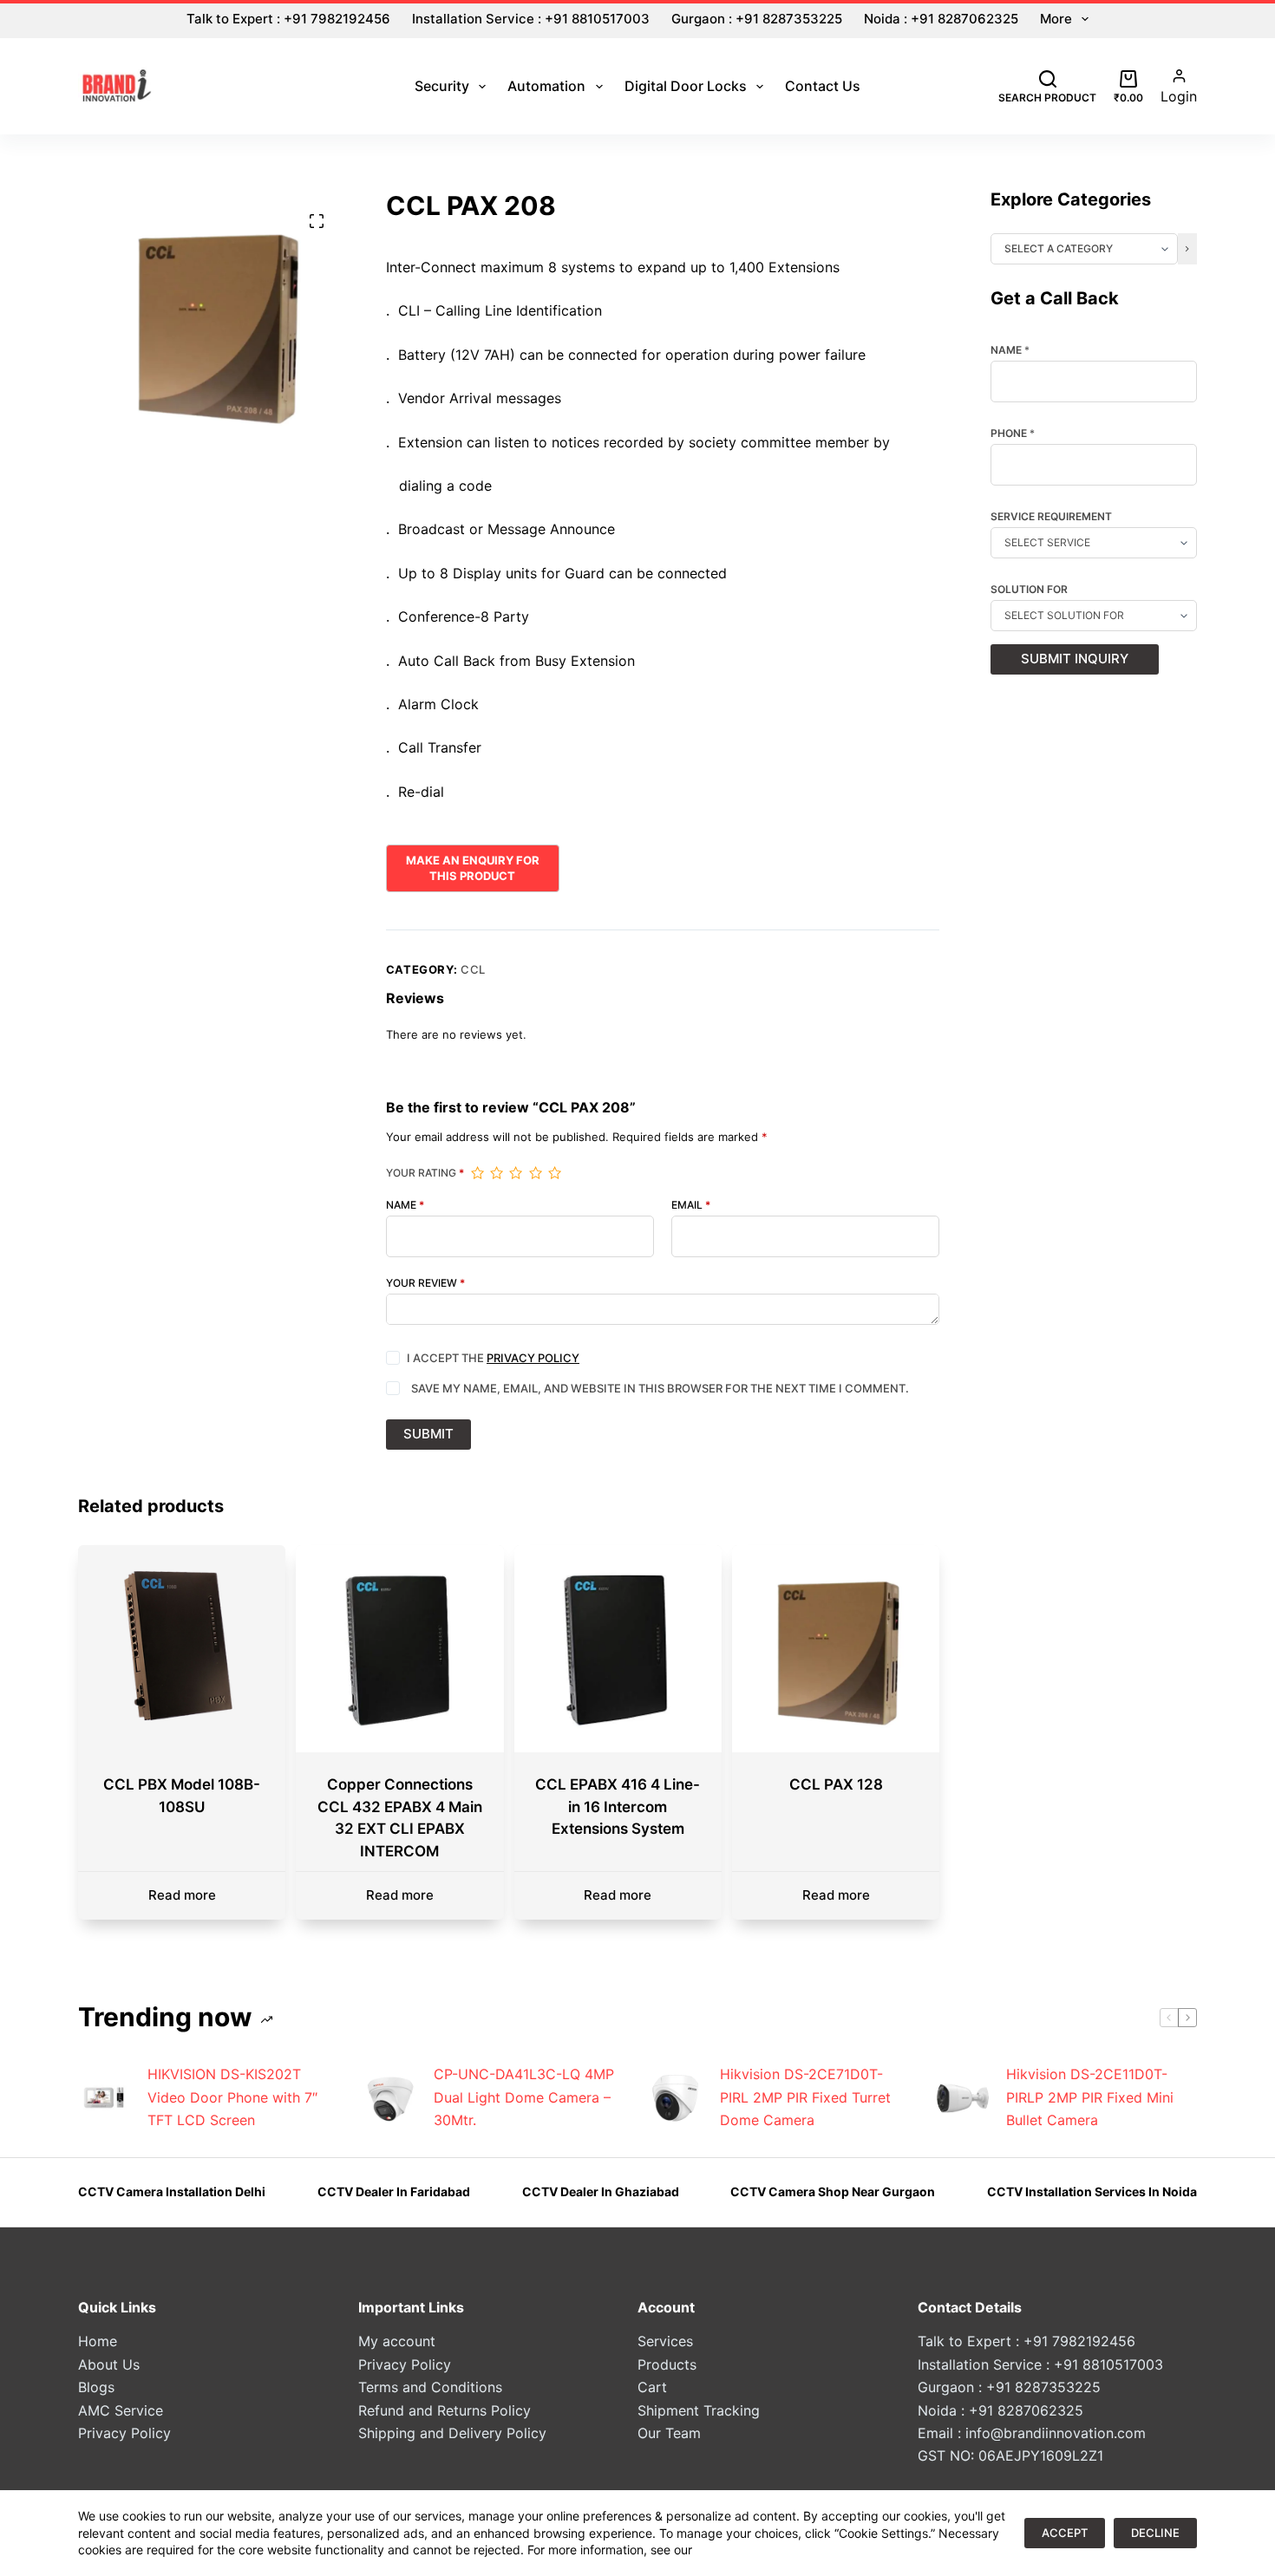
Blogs (96, 2387)
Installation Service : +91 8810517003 (531, 19)
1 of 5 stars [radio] (477, 1173)
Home (98, 2341)
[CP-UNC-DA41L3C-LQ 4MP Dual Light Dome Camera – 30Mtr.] (390, 2097)
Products (667, 2364)
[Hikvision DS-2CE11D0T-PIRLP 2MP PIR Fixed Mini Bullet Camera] (963, 2097)
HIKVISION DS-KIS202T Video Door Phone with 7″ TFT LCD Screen (232, 2097)
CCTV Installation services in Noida (1092, 2191)
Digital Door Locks (686, 86)
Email (691, 1205)
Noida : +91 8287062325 (941, 19)
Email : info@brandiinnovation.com (1032, 2433)
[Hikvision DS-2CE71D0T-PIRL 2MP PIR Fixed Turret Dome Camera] (677, 2097)
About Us (109, 2364)
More (1056, 19)
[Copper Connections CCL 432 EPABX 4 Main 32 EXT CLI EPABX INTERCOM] (399, 1649)
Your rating (425, 1173)
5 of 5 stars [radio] (554, 1173)
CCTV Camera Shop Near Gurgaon (833, 2191)
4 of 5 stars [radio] (535, 1173)
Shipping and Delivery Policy (452, 2433)
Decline (1155, 2533)
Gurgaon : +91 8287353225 (757, 19)
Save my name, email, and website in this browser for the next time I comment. (660, 1388)
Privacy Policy (533, 1358)
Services (665, 2341)
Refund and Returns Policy (445, 2410)
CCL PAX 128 (836, 1784)
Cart (652, 2387)
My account (397, 2341)
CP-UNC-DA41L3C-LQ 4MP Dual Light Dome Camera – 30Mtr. (524, 2097)
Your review (425, 1283)
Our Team (669, 2433)
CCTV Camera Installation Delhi (172, 2191)
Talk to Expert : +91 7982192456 (288, 19)
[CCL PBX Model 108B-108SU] (182, 1649)
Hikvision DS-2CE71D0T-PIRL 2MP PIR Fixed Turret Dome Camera (805, 2097)
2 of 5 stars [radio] (496, 1173)
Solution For (1029, 590)
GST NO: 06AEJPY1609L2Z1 (1010, 2455)
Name (405, 1205)
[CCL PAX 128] (836, 1649)
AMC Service (121, 2410)
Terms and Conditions (430, 2387)
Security (442, 86)
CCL (473, 969)
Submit (428, 1434)
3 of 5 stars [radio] (515, 1173)
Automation (546, 86)
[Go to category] (1187, 249)
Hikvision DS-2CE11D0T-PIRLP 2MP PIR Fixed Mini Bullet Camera (1090, 2097)
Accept (1065, 2533)
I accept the (493, 1358)
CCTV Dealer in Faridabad (394, 2191)
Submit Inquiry (1075, 659)
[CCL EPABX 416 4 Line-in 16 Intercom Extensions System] (618, 1649)
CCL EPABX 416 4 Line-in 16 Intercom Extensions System (618, 1806)
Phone (1013, 434)
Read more (182, 1895)
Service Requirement (1051, 517)
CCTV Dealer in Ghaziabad (601, 2191)
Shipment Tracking (699, 2410)
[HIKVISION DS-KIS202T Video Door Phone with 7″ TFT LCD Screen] (104, 2097)
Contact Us (823, 86)
